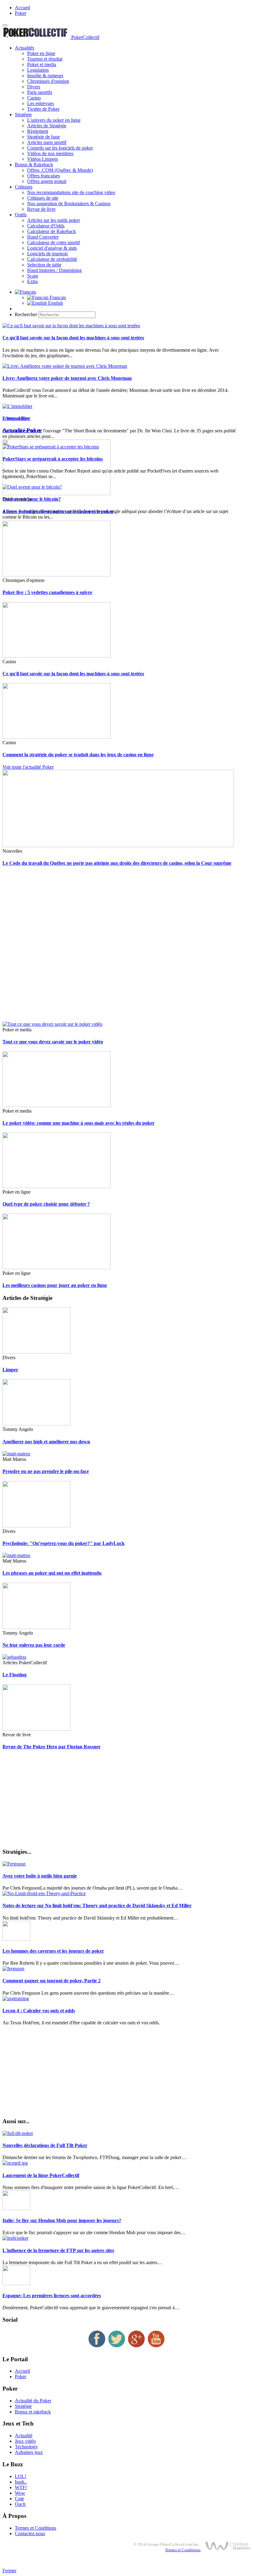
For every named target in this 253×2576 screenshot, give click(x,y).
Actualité (24, 2436)
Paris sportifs (40, 92)
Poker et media (42, 64)
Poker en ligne (41, 53)
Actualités (25, 48)
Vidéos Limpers (43, 159)
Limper (10, 1370)
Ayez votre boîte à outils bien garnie (40, 1876)
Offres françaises (44, 176)
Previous (11, 418)
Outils (21, 215)
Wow (20, 2493)
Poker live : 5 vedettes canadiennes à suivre (47, 592)
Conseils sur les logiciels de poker (60, 148)
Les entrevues (41, 103)
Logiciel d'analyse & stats (52, 248)
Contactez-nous (30, 2534)
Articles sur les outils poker (54, 220)
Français (57, 297)
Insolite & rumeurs (45, 76)
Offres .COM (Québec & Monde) (60, 170)
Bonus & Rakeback (34, 165)
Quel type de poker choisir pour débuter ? (46, 1204)
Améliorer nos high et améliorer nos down (46, 1442)
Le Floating (15, 1675)
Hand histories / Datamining (54, 270)
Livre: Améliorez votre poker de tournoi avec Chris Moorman (67, 378)
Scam (33, 276)
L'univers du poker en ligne (54, 120)
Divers (34, 87)
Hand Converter (43, 237)
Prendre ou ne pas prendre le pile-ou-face (46, 1471)
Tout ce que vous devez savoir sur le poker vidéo (53, 1042)
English (55, 303)
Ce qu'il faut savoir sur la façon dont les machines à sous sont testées (73, 338)
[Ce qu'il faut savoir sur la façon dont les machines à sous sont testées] (71, 326)
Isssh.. (21, 2482)
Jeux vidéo (25, 2441)
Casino (34, 98)
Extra (32, 281)
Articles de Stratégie (47, 126)
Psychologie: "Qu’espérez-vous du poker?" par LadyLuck (64, 1543)
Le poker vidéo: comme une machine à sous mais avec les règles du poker (79, 1123)
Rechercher (26, 314)
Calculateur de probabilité (52, 259)
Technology (26, 2447)
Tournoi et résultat (45, 59)
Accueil (22, 8)
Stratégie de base (44, 137)
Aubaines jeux (29, 2452)
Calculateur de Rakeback (52, 231)
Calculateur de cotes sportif (54, 242)
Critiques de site (43, 198)
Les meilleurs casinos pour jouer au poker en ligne (55, 1285)
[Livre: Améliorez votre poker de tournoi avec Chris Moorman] (65, 366)
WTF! (21, 2487)
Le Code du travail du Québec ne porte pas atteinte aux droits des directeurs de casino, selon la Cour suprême (117, 863)
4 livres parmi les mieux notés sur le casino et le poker (58, 511)
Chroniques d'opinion (48, 81)
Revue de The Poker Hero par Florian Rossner (52, 1747)
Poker (21, 13)
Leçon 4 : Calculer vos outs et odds (39, 2011)
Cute (19, 2499)
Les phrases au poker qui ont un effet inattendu (52, 1573)
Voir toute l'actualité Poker (28, 767)
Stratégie (23, 115)
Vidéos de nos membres (50, 153)
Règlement (38, 131)
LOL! (21, 2476)
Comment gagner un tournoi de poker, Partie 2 (52, 1981)
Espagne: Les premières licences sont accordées (52, 2296)
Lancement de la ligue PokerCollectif (41, 2175)
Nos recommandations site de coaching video (71, 192)
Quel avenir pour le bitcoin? (32, 499)
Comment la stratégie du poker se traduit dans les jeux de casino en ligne (78, 755)
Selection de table (44, 265)
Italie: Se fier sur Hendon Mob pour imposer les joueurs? (62, 2220)
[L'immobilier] (17, 406)
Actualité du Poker (33, 2401)
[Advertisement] (126, 947)
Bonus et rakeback (33, 2412)
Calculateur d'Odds (46, 226)
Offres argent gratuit (47, 181)
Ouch (20, 2504)
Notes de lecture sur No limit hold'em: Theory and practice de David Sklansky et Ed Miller (97, 1905)
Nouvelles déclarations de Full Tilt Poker (45, 2145)
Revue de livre (41, 209)
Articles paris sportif (47, 142)
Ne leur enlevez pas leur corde (34, 1645)
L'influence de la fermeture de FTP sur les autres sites (58, 2250)
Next (25, 418)
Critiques (24, 187)
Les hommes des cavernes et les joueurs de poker (53, 1951)
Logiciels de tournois (48, 254)
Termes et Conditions (35, 2528)
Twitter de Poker (43, 109)
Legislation (38, 70)
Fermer (9, 2571)
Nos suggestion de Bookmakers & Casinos (69, 204)
